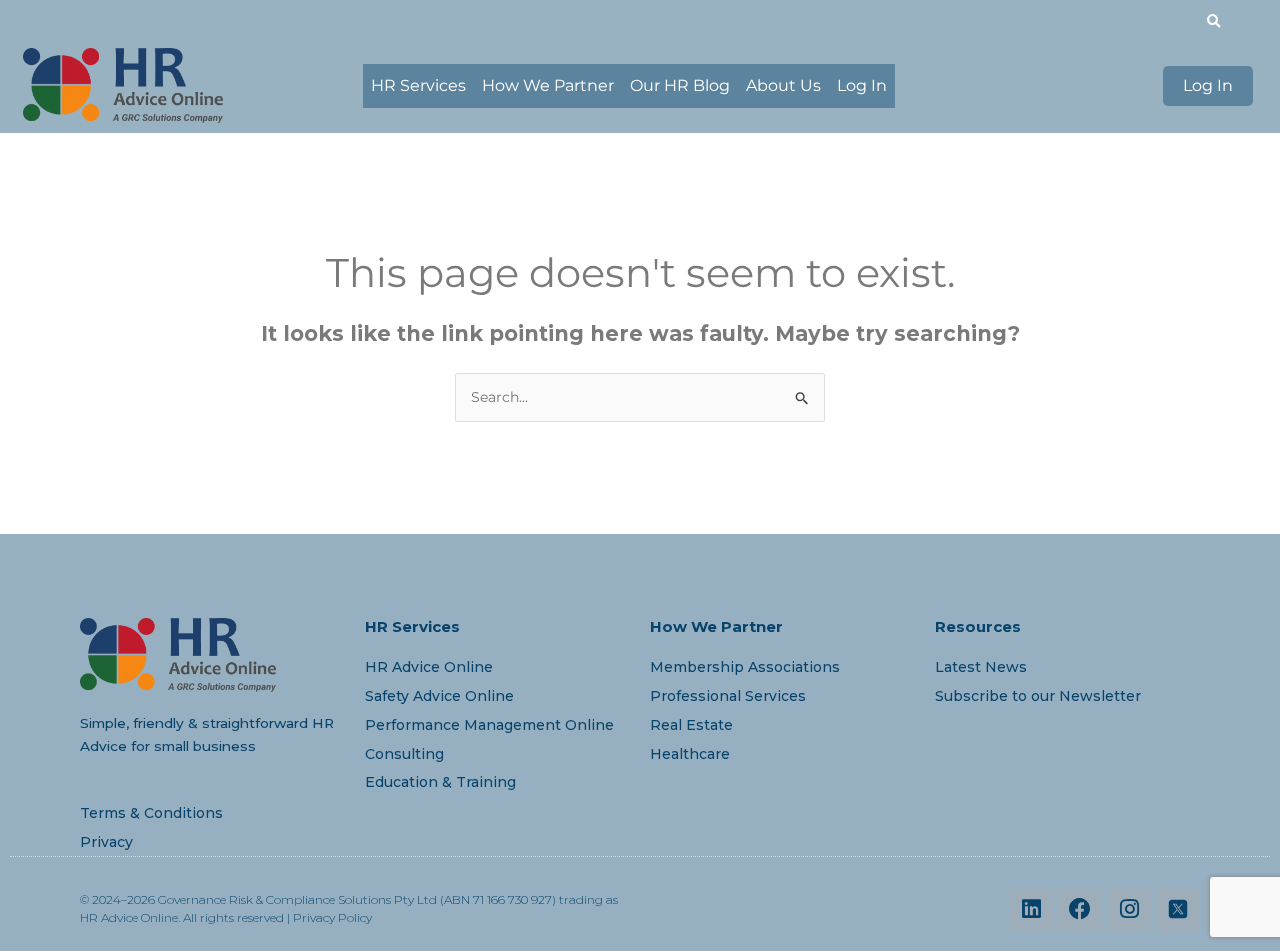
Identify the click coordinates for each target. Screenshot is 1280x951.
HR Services (418, 85)
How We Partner (548, 85)
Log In (862, 85)
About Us (783, 85)
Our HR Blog (680, 85)
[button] (1213, 21)
